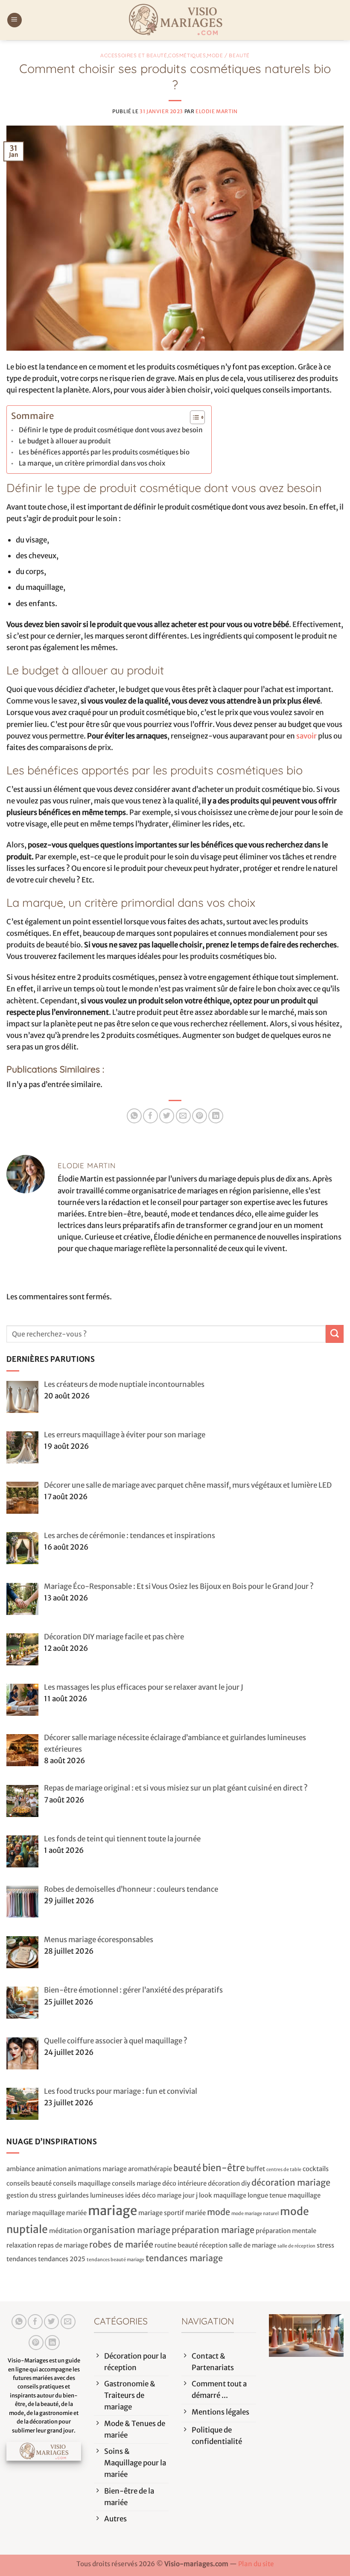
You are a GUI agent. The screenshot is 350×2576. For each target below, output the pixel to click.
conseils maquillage (82, 2183)
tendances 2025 (62, 2259)
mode (219, 2212)
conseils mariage (136, 2183)
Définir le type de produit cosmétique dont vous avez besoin (111, 430)
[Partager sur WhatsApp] (134, 1116)
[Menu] (15, 20)
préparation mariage (213, 2230)
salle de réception (296, 2246)
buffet (256, 2169)
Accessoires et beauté (134, 55)
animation (51, 2169)
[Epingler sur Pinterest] (200, 1116)
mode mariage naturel (255, 2214)
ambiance (21, 2169)
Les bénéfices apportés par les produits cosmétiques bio (104, 452)
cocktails (316, 2169)
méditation (66, 2231)
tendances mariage (184, 2258)
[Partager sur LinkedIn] (216, 1116)
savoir (306, 736)
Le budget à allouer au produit (65, 441)
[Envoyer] (335, 1334)
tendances (22, 2259)
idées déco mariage (153, 2195)
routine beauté (176, 2245)
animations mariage (97, 2169)
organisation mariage (127, 2230)
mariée (195, 2213)
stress (325, 2245)
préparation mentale (286, 2231)
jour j (190, 2195)
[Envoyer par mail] (183, 1116)
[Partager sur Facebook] (150, 1116)
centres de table (284, 2170)
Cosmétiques (187, 55)
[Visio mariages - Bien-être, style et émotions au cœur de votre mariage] (175, 20)
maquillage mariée (59, 2213)
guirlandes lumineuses (91, 2195)
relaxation (21, 2245)
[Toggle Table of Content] (193, 417)
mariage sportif (161, 2213)
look (206, 2195)
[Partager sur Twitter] (167, 1116)
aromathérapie (150, 2169)
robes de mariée (121, 2244)
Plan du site (256, 2564)
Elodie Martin (217, 111)
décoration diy (229, 2183)
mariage (112, 2211)
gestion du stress (31, 2195)
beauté (187, 2168)
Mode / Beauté (228, 55)
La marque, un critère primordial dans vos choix (92, 463)
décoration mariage (291, 2182)
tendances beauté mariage (115, 2260)
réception (213, 2245)
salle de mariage (252, 2245)
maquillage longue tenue (250, 2195)
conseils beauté (29, 2183)
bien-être (224, 2168)
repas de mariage (63, 2245)
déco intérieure (184, 2183)
